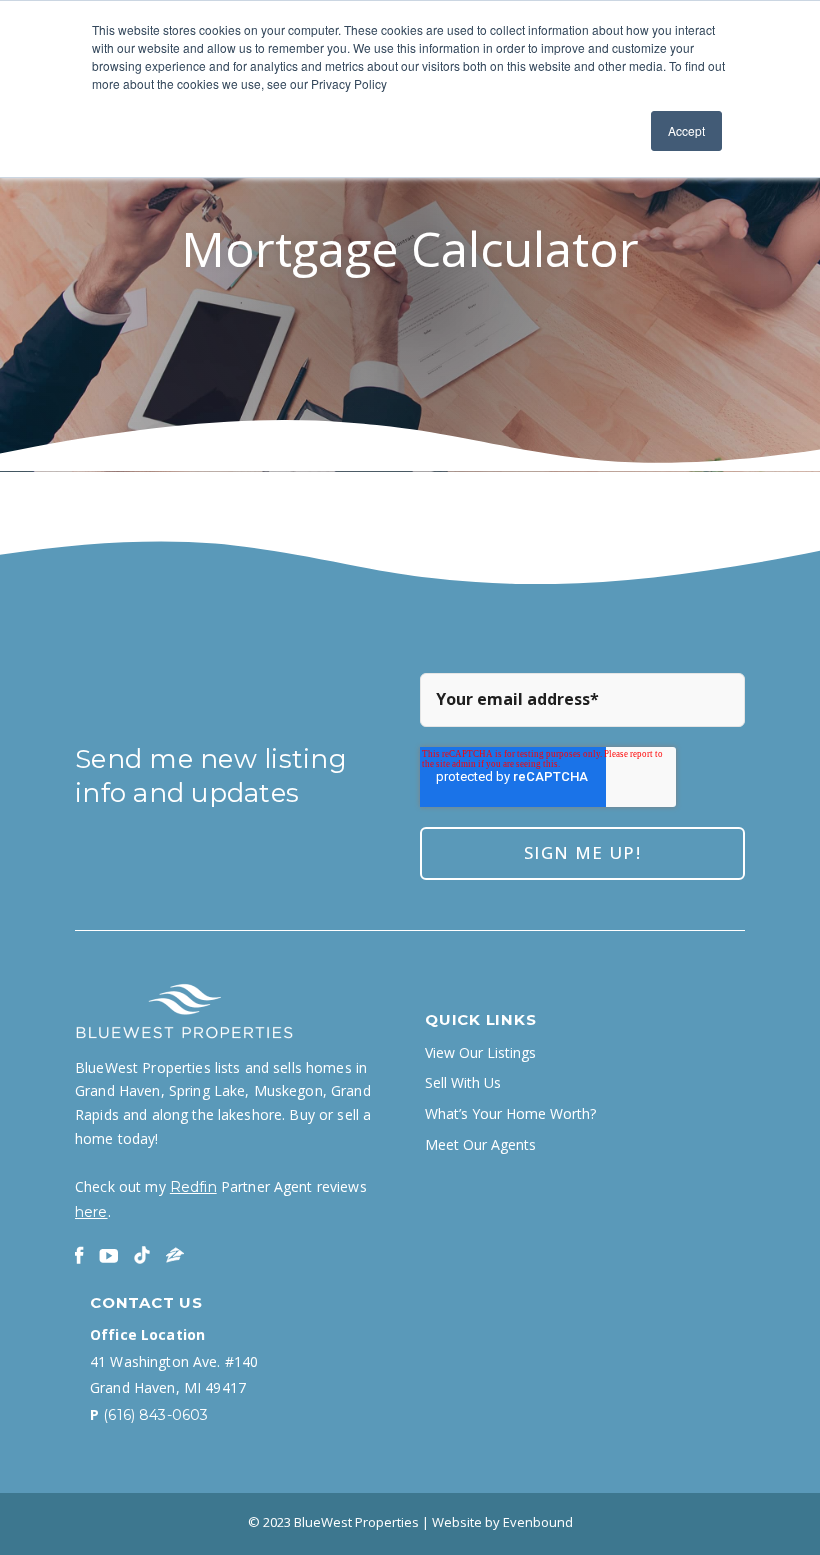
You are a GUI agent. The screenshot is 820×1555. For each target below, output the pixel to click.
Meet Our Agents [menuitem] (480, 1145)
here (91, 1212)
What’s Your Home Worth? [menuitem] (510, 1114)
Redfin (193, 1187)
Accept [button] (686, 130)
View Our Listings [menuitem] (480, 1053)
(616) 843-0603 (155, 1415)
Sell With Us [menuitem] (463, 1083)
